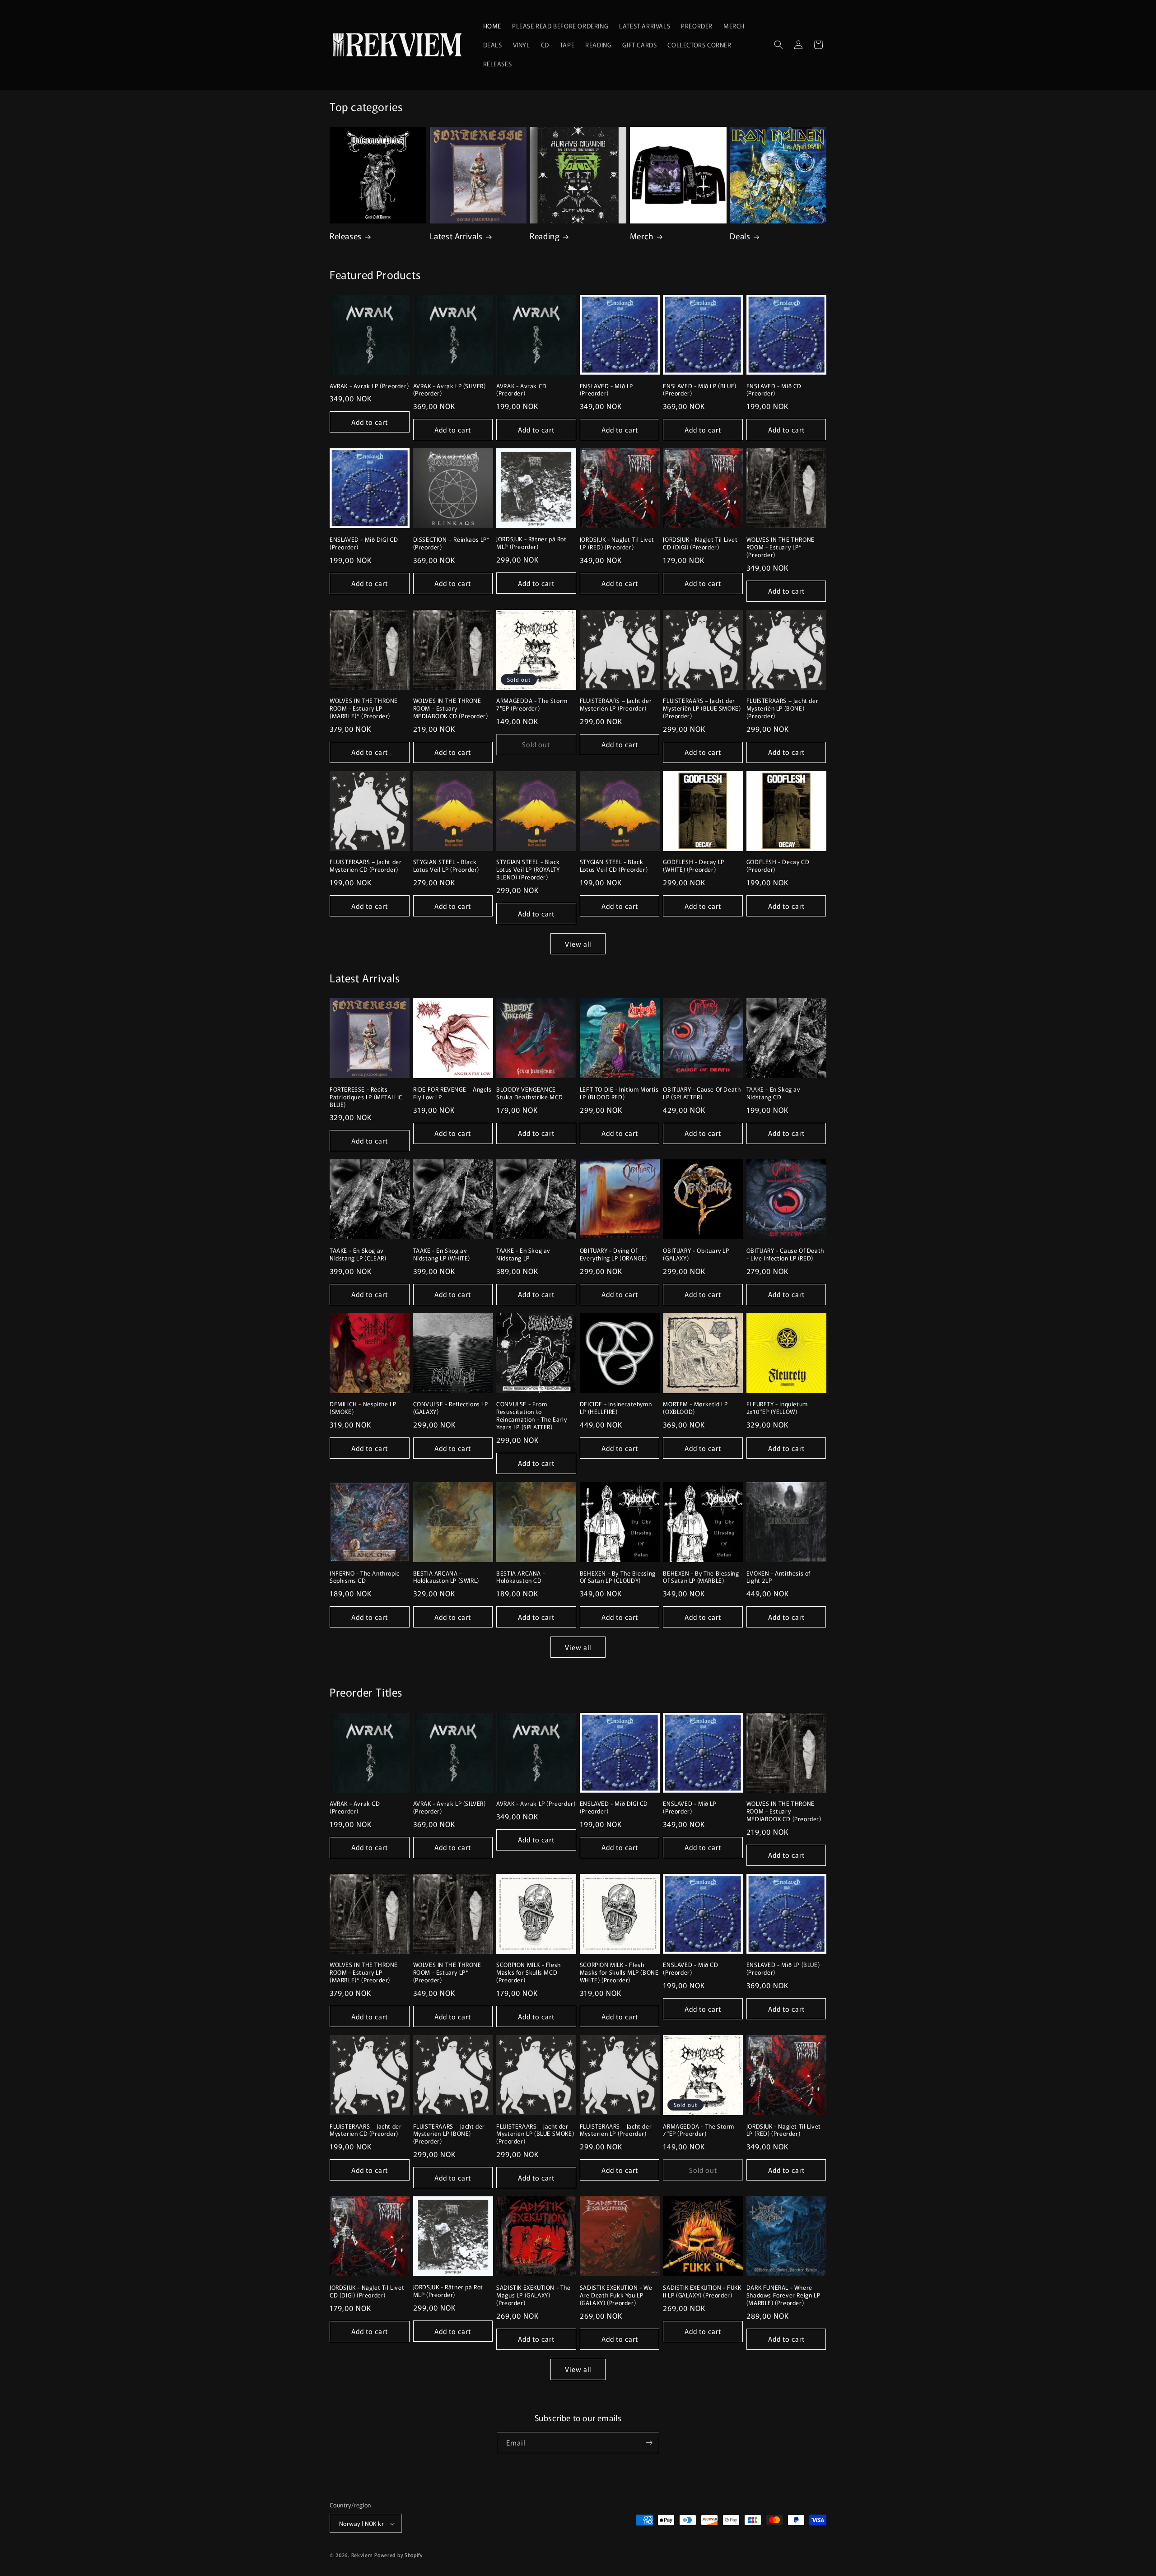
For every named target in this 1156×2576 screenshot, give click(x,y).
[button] (778, 45)
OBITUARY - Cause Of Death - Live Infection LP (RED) (785, 1255)
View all (578, 944)
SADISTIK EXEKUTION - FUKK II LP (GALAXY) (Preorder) (702, 2292)
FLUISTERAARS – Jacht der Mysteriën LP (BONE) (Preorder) (782, 709)
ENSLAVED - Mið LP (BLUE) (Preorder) (699, 390)
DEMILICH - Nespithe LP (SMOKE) (363, 1408)
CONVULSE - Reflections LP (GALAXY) (451, 1408)
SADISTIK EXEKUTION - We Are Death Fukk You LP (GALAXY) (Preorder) (616, 2295)
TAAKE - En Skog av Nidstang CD (774, 1093)
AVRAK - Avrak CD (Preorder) (522, 390)
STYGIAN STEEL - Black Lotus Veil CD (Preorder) (614, 866)
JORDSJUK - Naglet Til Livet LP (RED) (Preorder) (617, 544)
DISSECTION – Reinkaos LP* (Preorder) (452, 544)
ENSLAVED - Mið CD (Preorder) (774, 390)
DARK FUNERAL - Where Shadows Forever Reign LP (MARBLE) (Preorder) (783, 2295)
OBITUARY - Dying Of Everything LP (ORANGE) (613, 1255)
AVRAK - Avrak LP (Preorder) (369, 386)
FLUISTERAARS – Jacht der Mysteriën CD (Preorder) (366, 866)
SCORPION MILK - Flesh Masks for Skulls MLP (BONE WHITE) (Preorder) (619, 1973)
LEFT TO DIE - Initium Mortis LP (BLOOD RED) (619, 1093)
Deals (740, 236)
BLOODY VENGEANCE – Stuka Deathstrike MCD (530, 1093)
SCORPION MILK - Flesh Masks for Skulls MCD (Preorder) (529, 1973)
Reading (545, 236)
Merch (642, 236)
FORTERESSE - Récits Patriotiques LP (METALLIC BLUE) (366, 1097)
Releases (346, 236)
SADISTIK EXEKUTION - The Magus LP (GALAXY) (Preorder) (533, 2295)
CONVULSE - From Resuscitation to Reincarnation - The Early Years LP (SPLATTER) (531, 1416)
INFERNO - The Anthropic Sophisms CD (365, 1577)
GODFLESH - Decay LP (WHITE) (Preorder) (693, 866)
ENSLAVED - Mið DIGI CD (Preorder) (364, 544)
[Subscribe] (649, 2443)
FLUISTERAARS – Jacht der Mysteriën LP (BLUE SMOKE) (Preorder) (702, 709)
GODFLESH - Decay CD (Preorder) (778, 866)
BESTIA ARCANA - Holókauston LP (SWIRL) (446, 1577)
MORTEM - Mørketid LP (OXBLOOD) (695, 1408)
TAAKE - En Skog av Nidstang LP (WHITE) (442, 1255)
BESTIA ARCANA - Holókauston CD (521, 1577)
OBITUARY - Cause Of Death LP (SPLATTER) (702, 1093)
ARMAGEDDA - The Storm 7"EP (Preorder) (532, 705)
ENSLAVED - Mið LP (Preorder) (606, 390)
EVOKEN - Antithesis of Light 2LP (778, 1577)
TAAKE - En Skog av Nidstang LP (523, 1255)
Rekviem (362, 2555)
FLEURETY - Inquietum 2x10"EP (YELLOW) (777, 1408)
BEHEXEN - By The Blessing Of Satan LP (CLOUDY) (618, 1577)
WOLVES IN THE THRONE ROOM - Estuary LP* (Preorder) (781, 547)
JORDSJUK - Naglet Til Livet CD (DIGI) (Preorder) (700, 544)
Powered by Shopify (399, 2555)
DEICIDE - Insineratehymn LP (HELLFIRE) (616, 1408)
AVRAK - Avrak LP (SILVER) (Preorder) (450, 390)
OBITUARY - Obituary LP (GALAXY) (696, 1255)
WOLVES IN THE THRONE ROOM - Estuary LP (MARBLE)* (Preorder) (364, 709)
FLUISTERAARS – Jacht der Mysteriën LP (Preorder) (616, 705)
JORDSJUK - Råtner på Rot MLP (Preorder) (531, 543)
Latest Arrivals (456, 236)
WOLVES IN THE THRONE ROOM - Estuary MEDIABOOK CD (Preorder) (451, 709)
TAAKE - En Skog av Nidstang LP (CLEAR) (358, 1255)
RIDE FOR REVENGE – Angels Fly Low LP (452, 1093)
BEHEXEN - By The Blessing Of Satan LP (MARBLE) (701, 1577)
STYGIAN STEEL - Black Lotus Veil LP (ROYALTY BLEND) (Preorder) (528, 870)
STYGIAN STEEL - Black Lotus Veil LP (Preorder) (446, 866)
